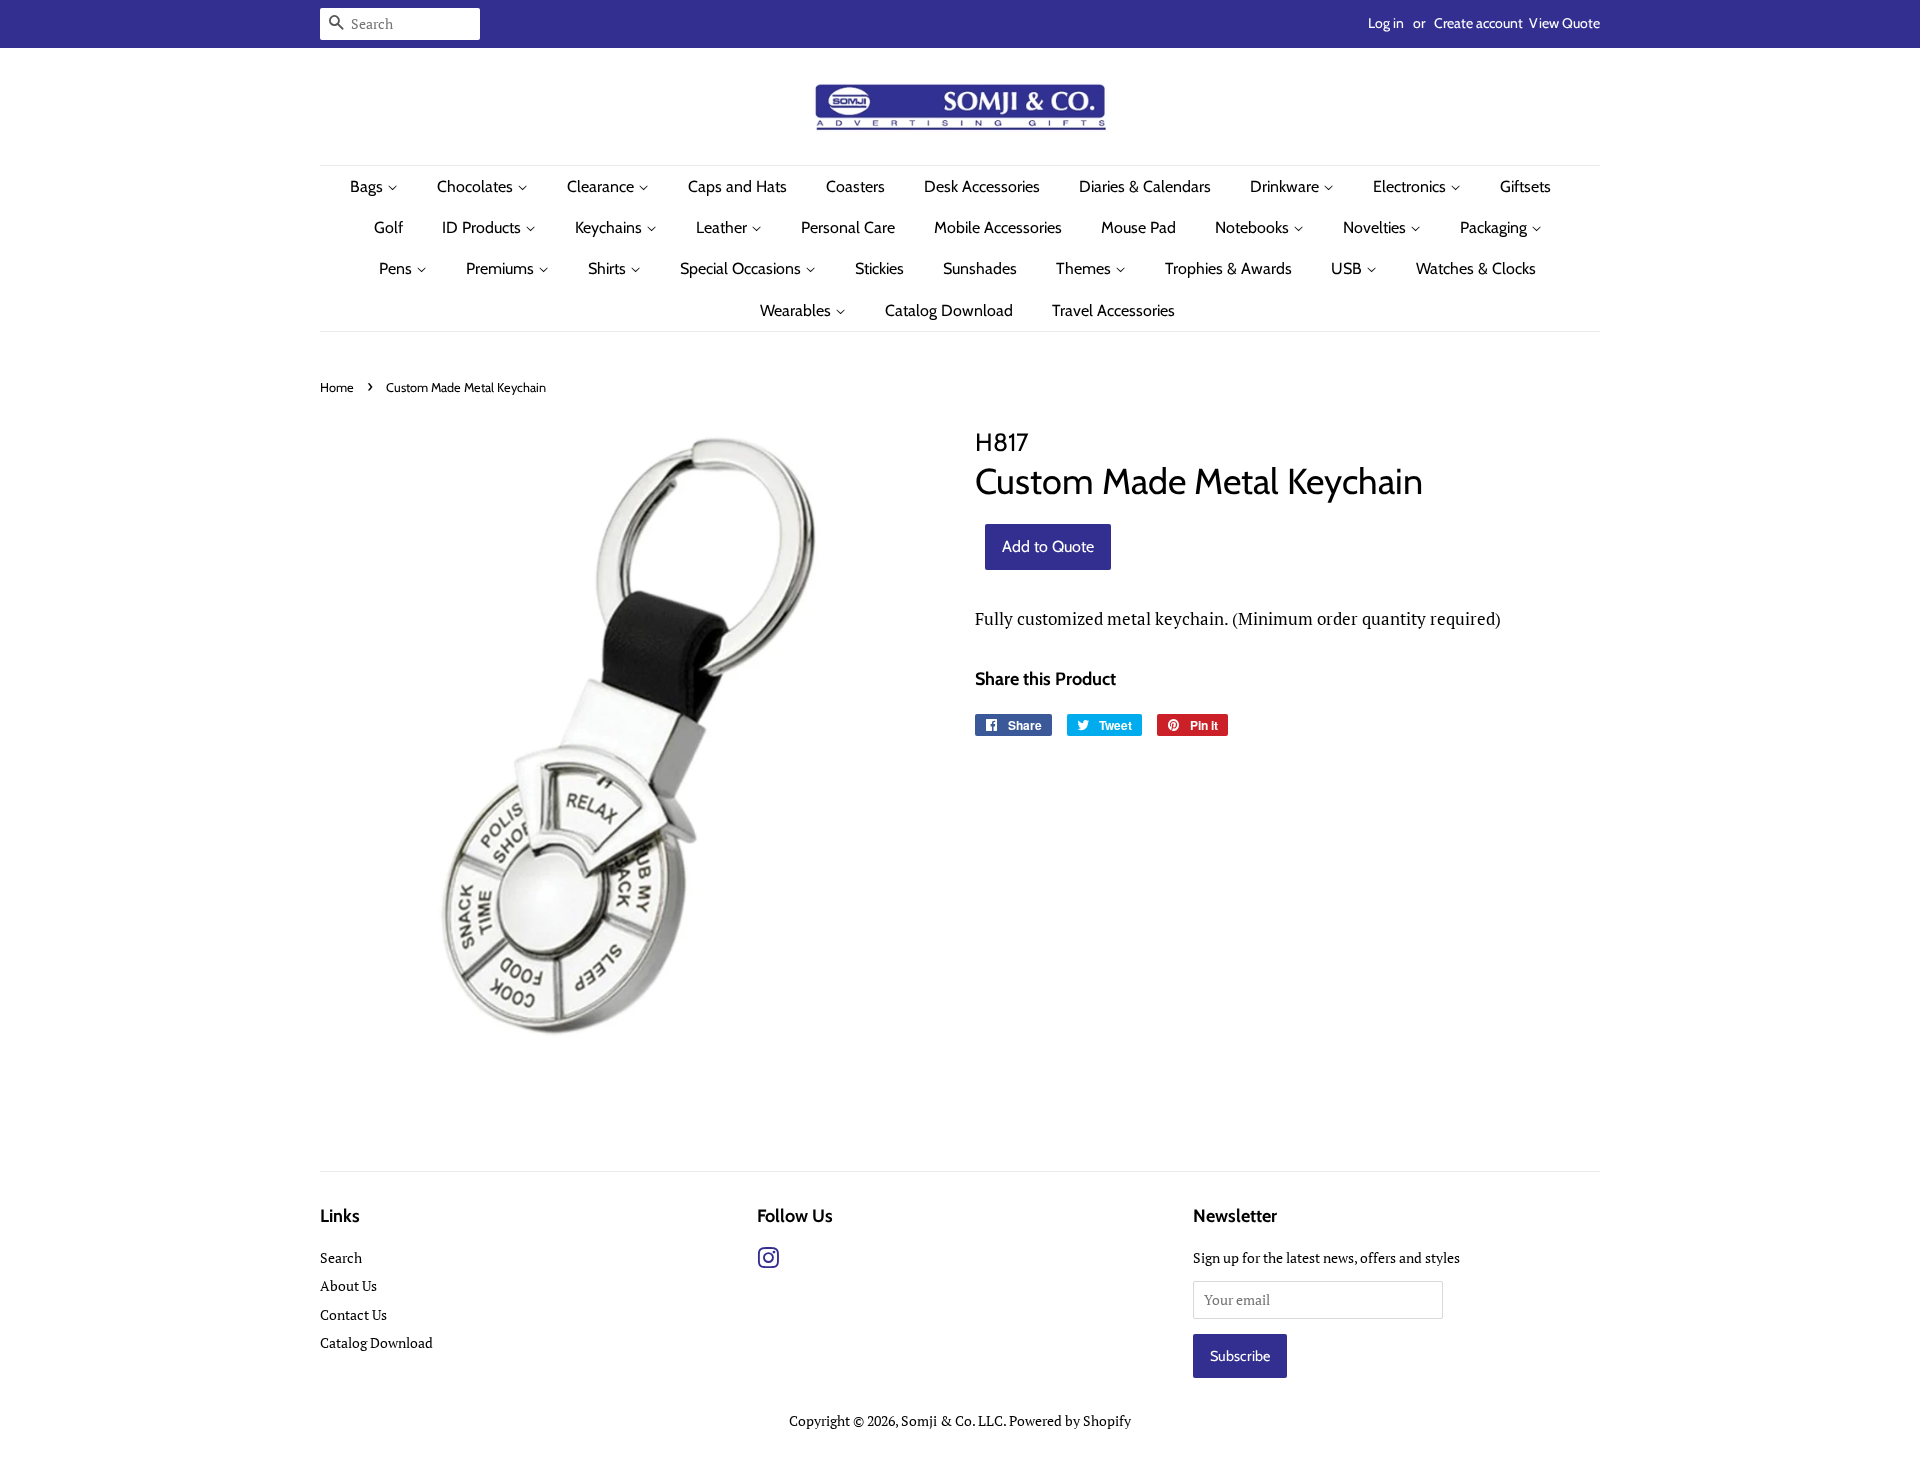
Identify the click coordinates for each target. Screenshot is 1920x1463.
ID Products (483, 227)
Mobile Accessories (998, 227)
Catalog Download (949, 310)
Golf (388, 227)
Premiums (502, 268)
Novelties (1376, 227)
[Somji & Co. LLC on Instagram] (768, 1261)
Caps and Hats (737, 186)
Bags (368, 186)
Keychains (610, 227)
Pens (397, 268)
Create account (1478, 23)
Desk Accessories (982, 186)
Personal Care (848, 227)
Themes (1085, 268)
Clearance (602, 186)
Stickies (879, 268)
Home (337, 387)
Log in (1386, 23)
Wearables (797, 310)
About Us (348, 1285)
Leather (723, 227)
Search (341, 1257)
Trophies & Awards (1228, 268)
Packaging (1495, 227)
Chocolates (477, 186)
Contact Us (353, 1314)
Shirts (609, 268)
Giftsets (1525, 186)
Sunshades (980, 268)
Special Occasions (742, 268)
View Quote (1564, 23)
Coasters (855, 186)
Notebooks (1254, 227)
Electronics (1411, 186)
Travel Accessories (1113, 310)
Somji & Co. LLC (952, 1420)
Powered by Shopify (1070, 1420)
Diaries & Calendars (1145, 186)
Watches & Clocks (1476, 268)
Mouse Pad (1138, 227)
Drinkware (1286, 186)
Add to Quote (1048, 546)
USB (1348, 268)
